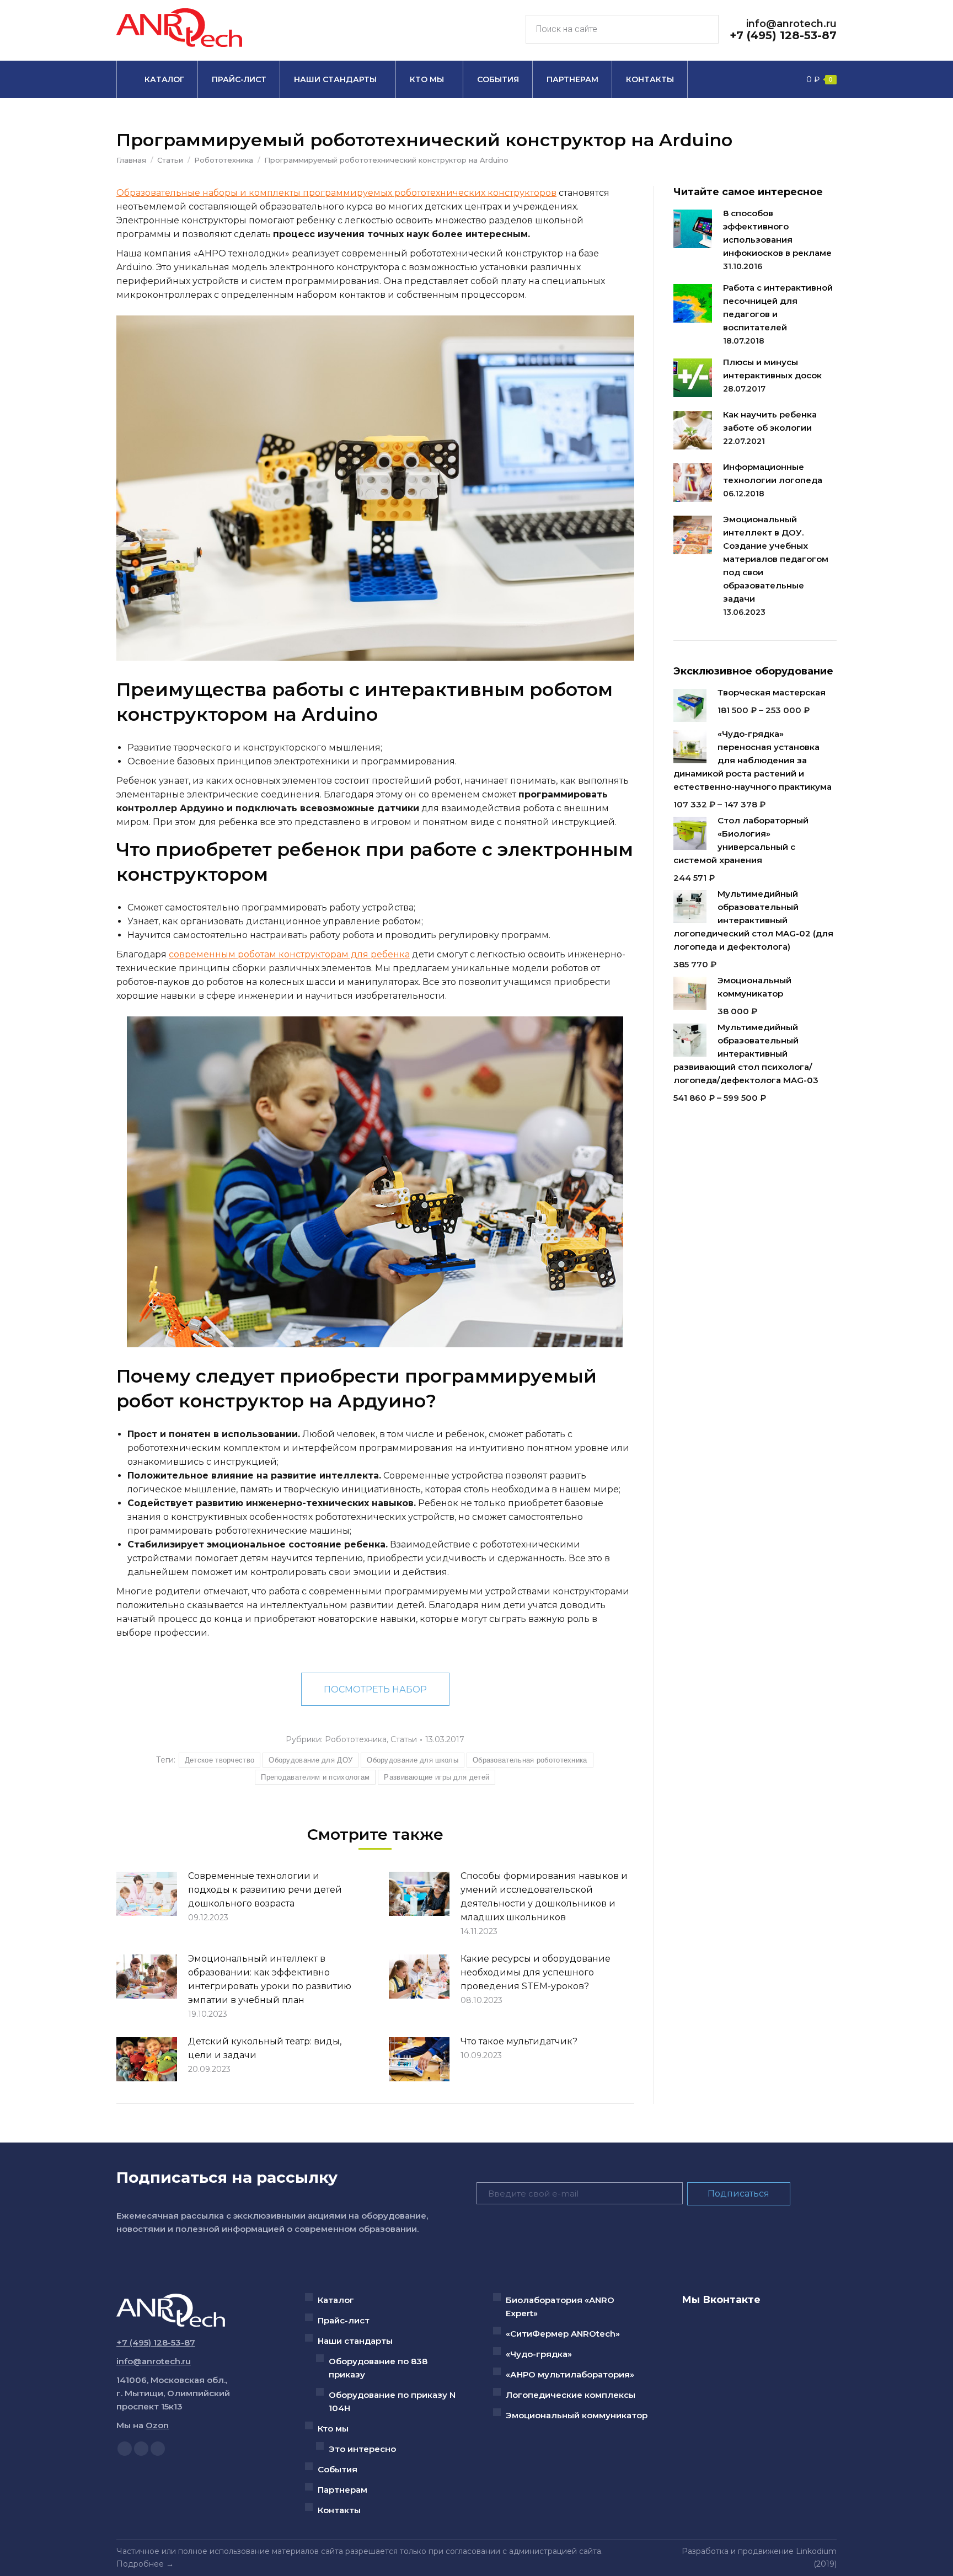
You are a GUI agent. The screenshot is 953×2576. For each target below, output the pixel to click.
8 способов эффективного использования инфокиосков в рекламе (777, 233)
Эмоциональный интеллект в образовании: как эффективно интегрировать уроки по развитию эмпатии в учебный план (270, 1979)
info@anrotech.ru (791, 24)
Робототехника (356, 1739)
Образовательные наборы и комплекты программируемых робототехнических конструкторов (336, 193)
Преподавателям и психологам (315, 1777)
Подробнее (140, 2564)
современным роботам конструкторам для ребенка (289, 954)
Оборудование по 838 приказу (378, 2368)
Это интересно (362, 2449)
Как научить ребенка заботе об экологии (770, 421)
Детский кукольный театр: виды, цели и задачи (265, 2048)
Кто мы (333, 2428)
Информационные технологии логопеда (773, 473)
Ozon (157, 2425)
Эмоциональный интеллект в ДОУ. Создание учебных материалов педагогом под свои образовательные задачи (776, 559)
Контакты (339, 2510)
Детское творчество (219, 1760)
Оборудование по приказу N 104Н (392, 2401)
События (338, 2469)
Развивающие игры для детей (437, 1777)
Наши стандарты (355, 2341)
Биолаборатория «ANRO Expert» (560, 2307)
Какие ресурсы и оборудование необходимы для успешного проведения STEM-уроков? (536, 1972)
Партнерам (342, 2490)
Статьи (404, 1739)
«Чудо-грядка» (539, 2354)
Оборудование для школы (413, 1760)
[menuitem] (157, 79)
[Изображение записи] (147, 1894)
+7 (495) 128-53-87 (783, 35)
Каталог (336, 2300)
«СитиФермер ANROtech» (563, 2334)
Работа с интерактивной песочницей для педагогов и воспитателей (778, 307)
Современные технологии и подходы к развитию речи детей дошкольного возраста (265, 1890)
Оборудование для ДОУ (310, 1760)
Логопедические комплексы (571, 2395)
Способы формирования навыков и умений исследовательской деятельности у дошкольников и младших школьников (544, 1897)
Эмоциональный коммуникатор (577, 2415)
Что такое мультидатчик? (519, 2041)
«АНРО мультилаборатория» (570, 2374)
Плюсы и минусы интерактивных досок (772, 369)
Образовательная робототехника (530, 1760)
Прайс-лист (344, 2320)
